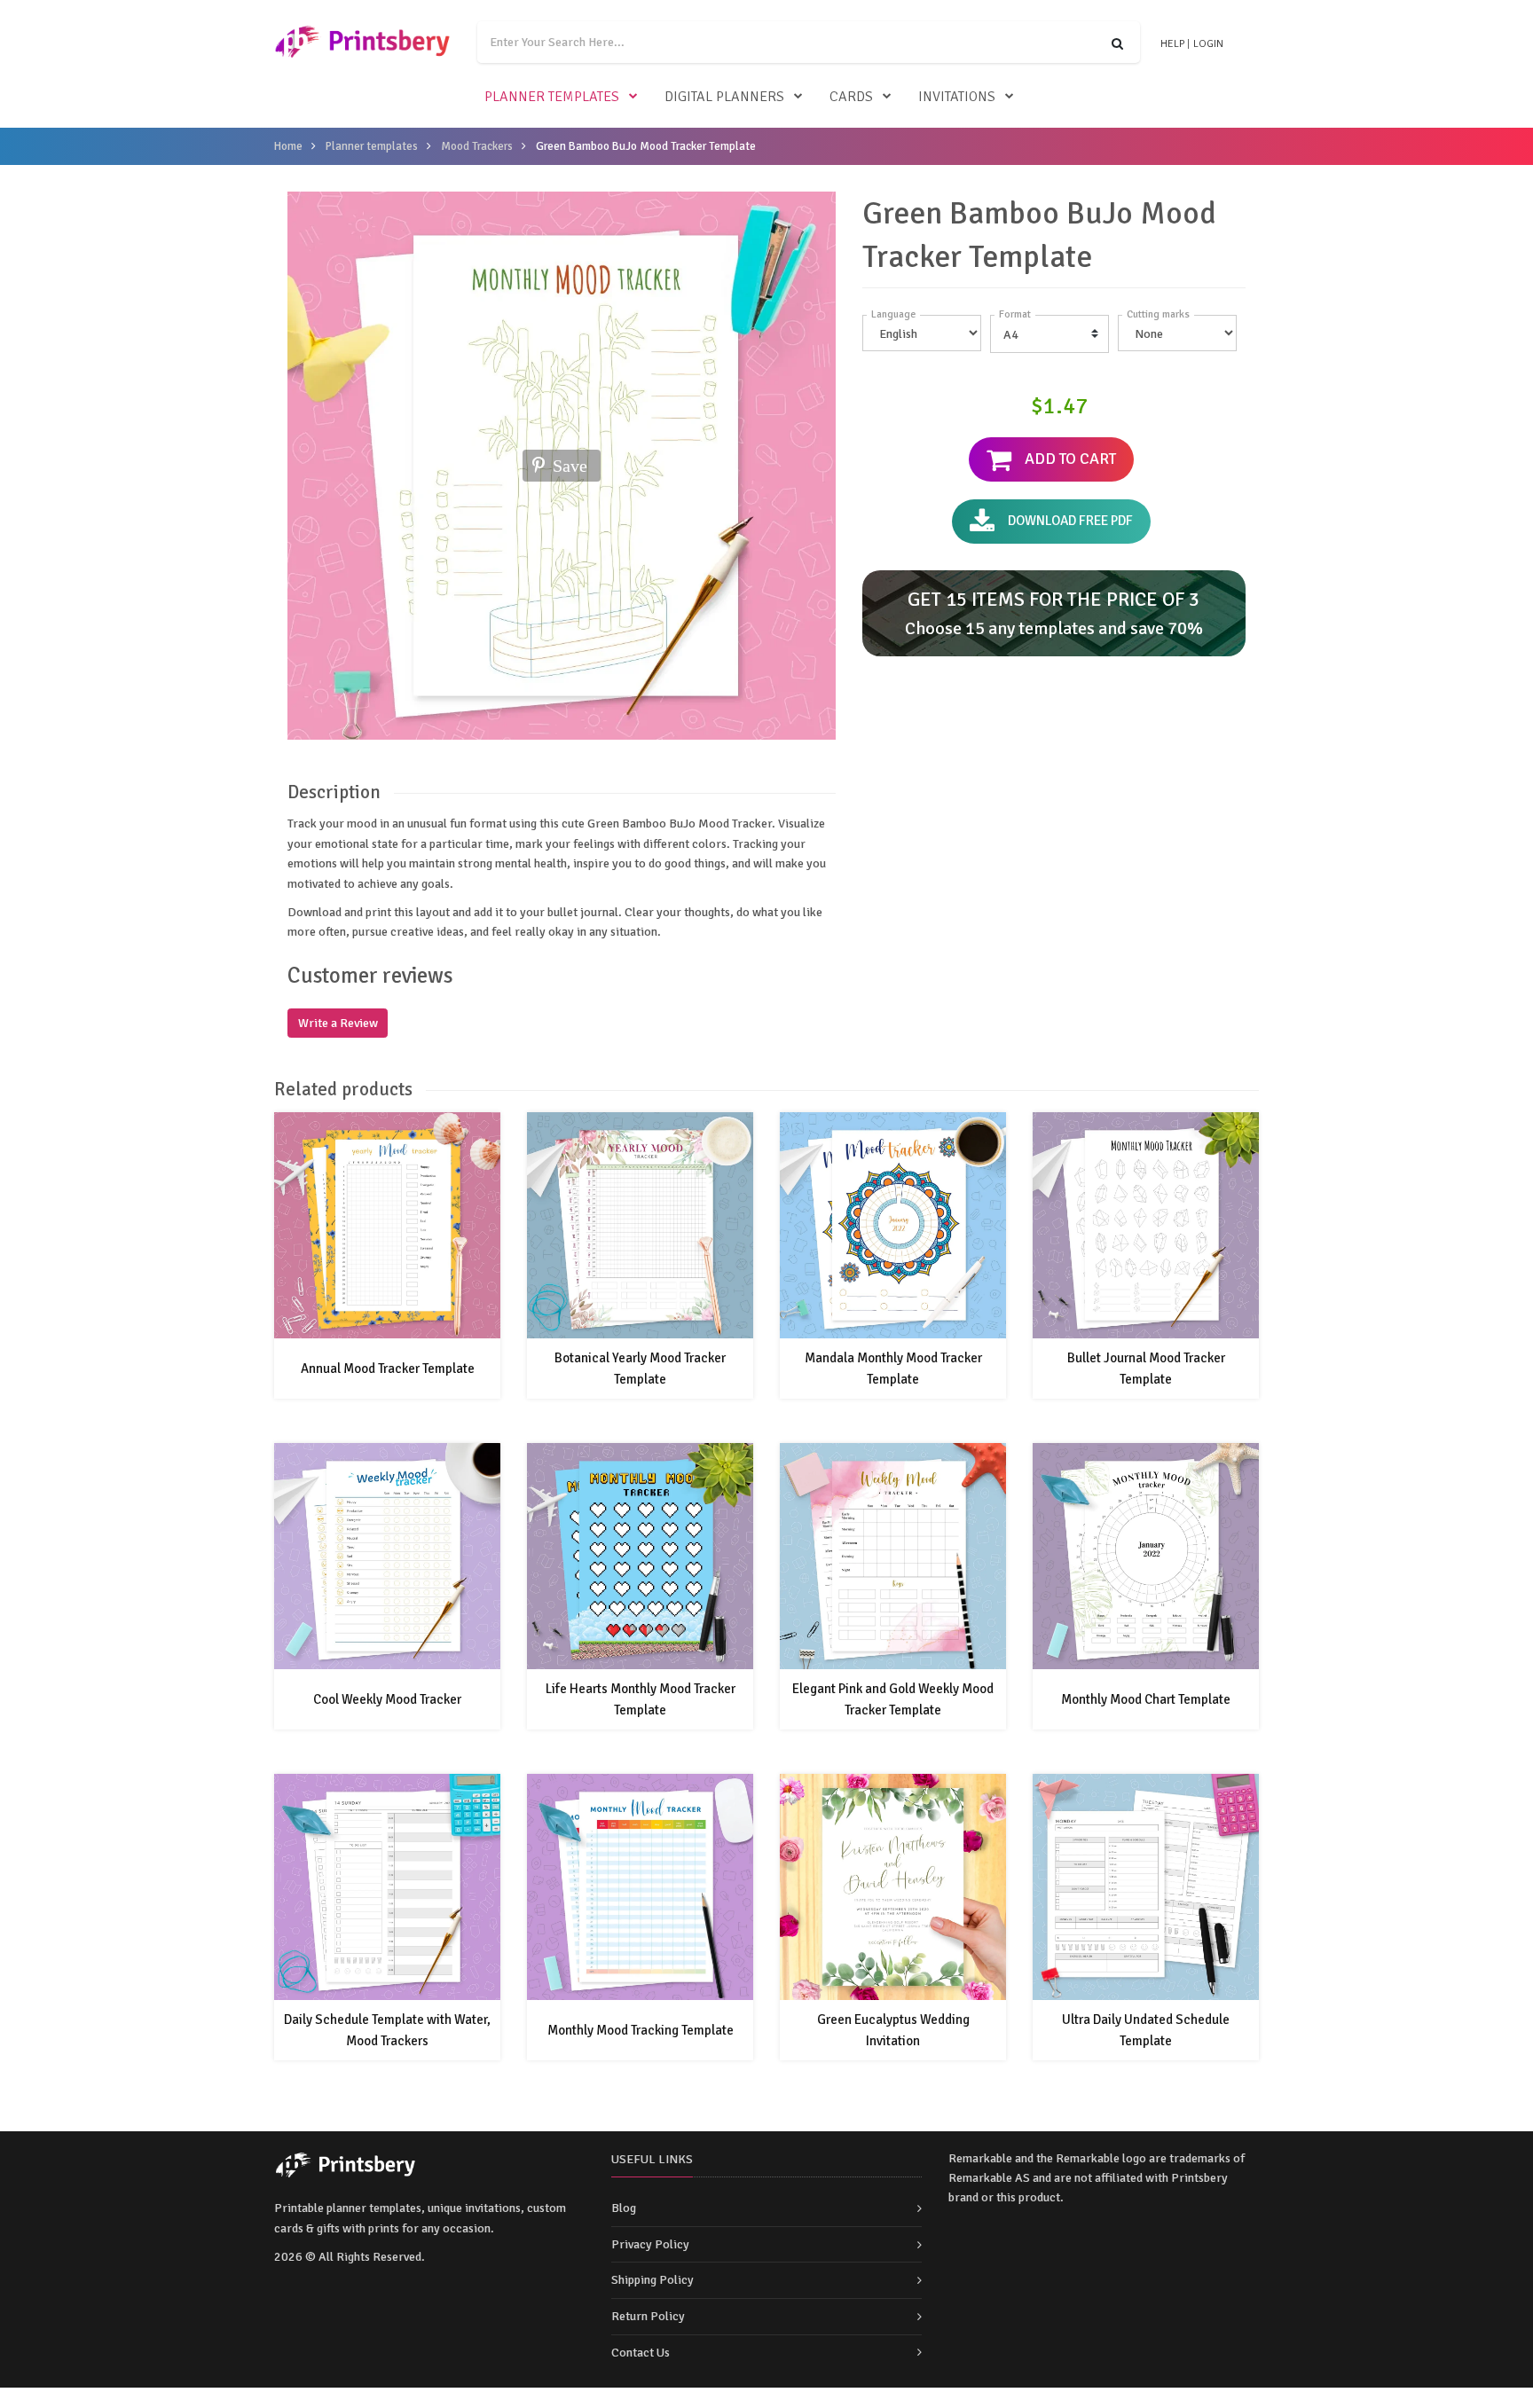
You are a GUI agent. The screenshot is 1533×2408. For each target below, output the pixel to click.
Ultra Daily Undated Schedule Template (1146, 2030)
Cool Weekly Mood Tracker (387, 1699)
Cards (851, 97)
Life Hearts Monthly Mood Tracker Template (641, 1699)
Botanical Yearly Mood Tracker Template (640, 1369)
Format (1015, 314)
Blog (624, 2208)
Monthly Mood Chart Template (1146, 1699)
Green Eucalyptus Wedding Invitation (893, 2030)
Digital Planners (724, 97)
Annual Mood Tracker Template (388, 1369)
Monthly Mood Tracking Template (641, 2030)
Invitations (957, 97)
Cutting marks (1158, 314)
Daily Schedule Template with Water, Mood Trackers (387, 2030)
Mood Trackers (477, 146)
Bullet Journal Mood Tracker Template (1146, 1369)
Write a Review (338, 1023)
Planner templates (552, 97)
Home (288, 146)
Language (893, 314)
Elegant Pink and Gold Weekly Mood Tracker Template (893, 1699)
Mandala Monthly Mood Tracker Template (893, 1369)
